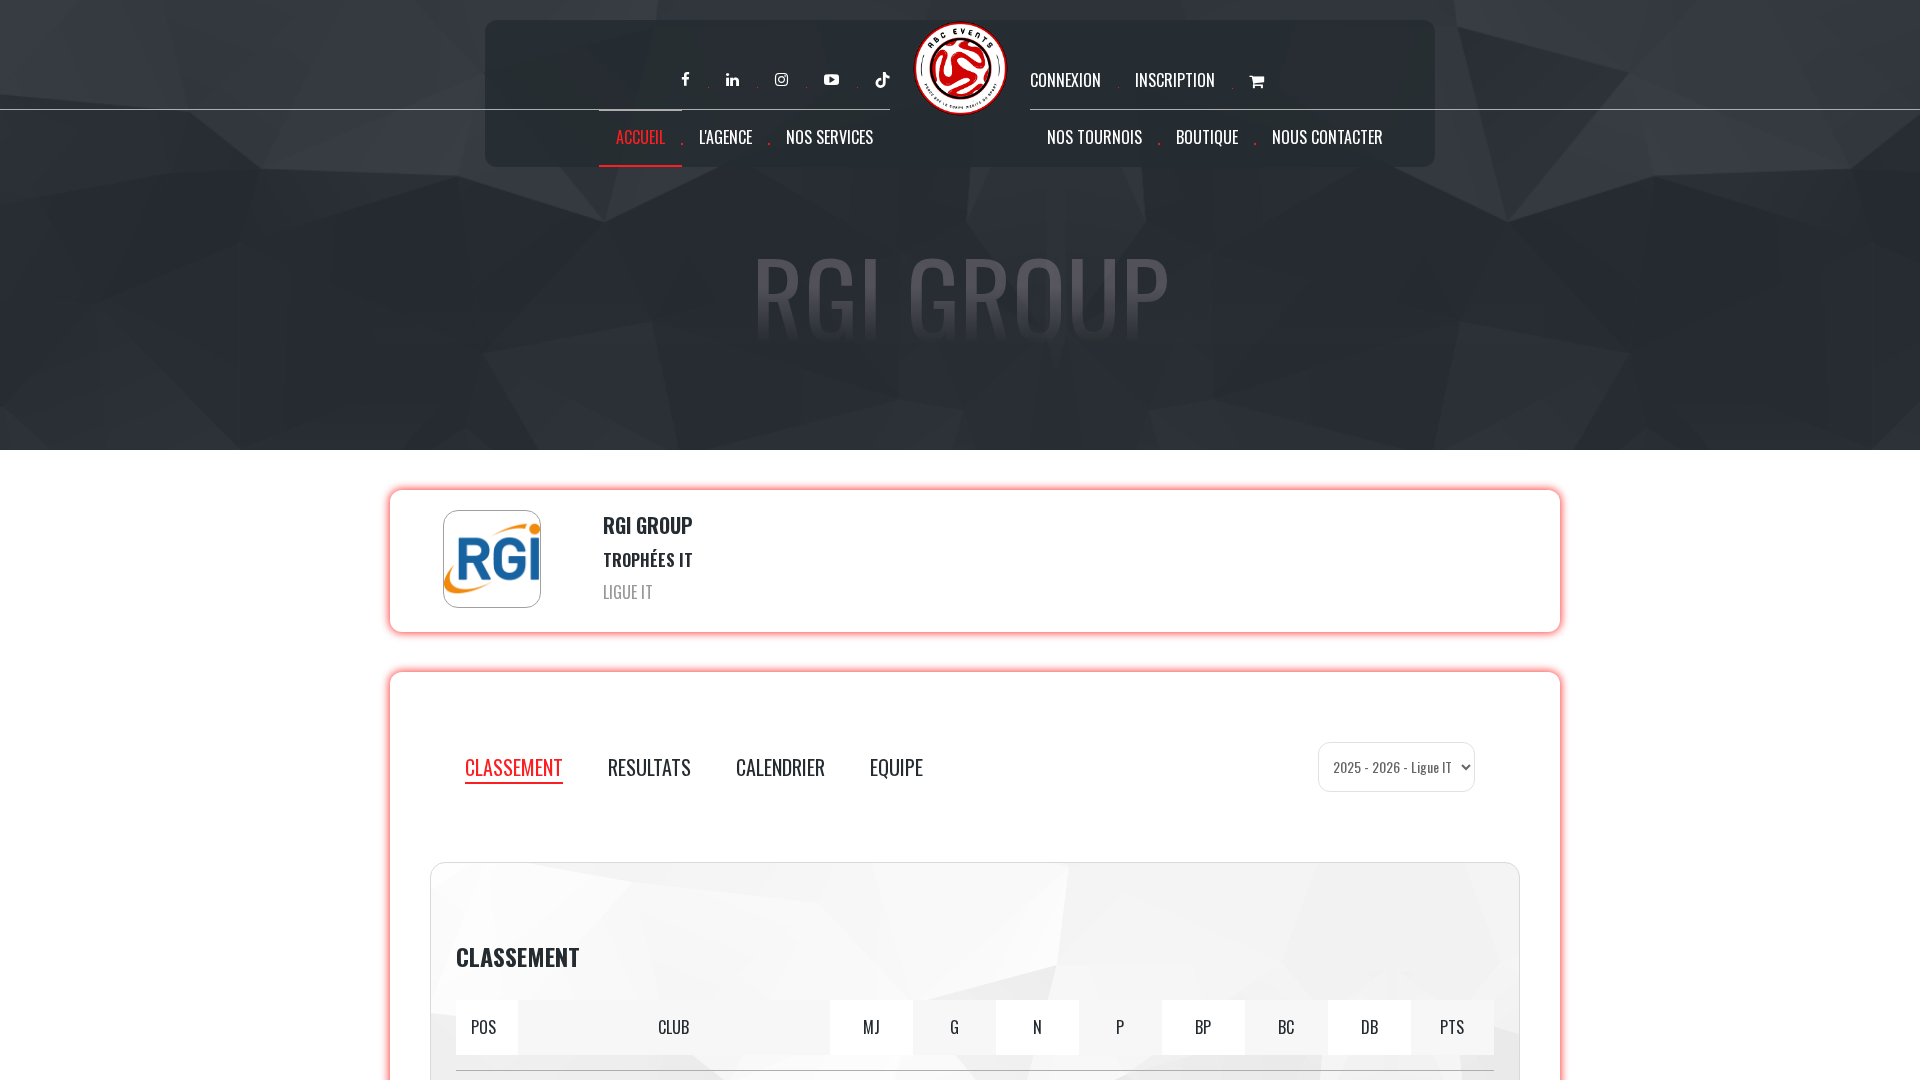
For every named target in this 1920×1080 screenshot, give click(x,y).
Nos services (829, 137)
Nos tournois (1094, 137)
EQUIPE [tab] (896, 767)
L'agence (725, 137)
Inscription (1175, 80)
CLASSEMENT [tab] (514, 767)
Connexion (1065, 80)
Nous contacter (1327, 137)
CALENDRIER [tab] (780, 767)
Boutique (1207, 137)
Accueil (640, 137)
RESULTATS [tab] (649, 767)
